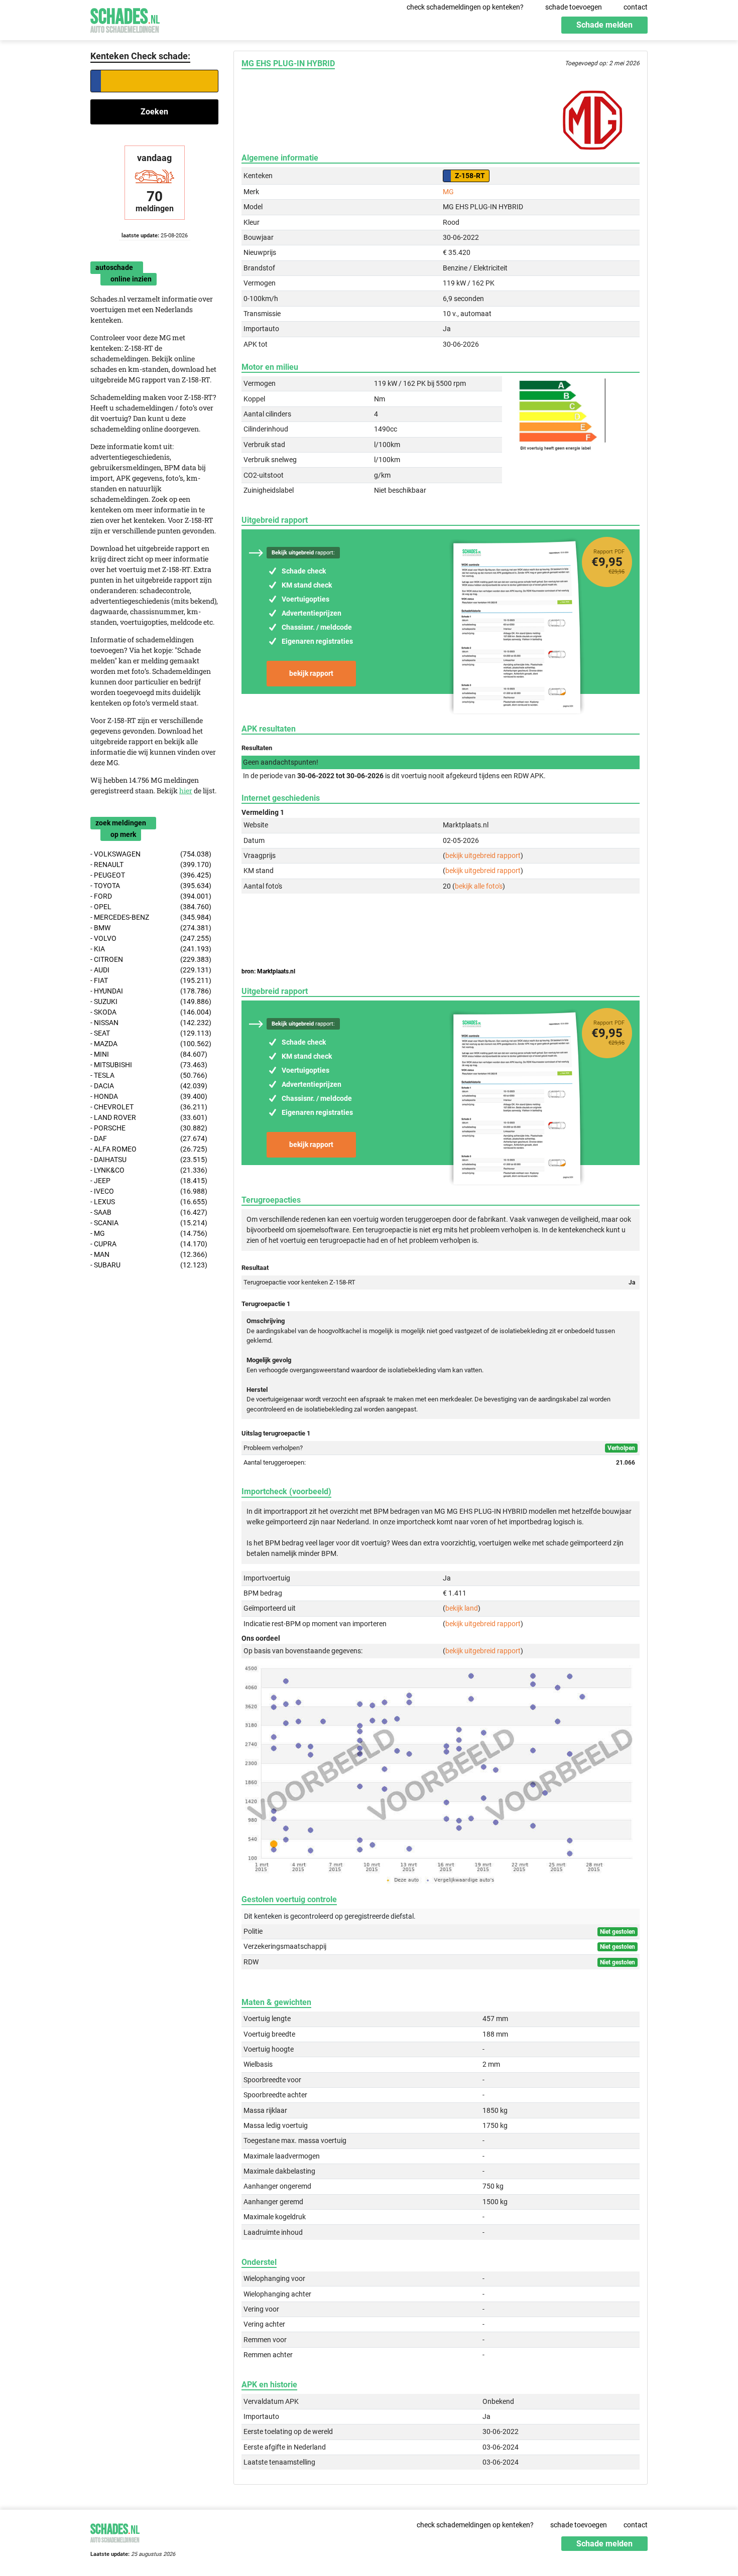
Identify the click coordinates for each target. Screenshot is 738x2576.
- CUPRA (149, 1244)
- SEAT (151, 1033)
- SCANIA (149, 1223)
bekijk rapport (311, 673)
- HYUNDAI (151, 991)
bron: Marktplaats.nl (268, 971)
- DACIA (149, 1086)
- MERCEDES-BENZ (151, 917)
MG (448, 192)
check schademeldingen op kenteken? (465, 7)
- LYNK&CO (149, 1170)
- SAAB (149, 1212)
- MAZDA (151, 1044)
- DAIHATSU (149, 1160)
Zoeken (154, 112)
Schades (125, 19)
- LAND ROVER (149, 1117)
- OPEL (151, 907)
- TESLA (149, 1075)
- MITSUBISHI (149, 1065)
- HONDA (149, 1096)
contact (636, 7)
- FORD (151, 896)
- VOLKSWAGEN (151, 854)
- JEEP (149, 1181)
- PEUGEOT (151, 875)
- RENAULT (151, 865)
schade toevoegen (574, 7)
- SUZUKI (151, 1001)
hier (186, 791)
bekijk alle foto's (479, 886)
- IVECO (149, 1191)
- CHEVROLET (149, 1107)
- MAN (149, 1254)
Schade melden (604, 25)
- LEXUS (149, 1202)
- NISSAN (151, 1023)
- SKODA (151, 1012)
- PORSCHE (149, 1128)
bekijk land (462, 1608)
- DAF (149, 1138)
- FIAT (151, 980)
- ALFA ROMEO (149, 1149)
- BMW (151, 928)
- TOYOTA (151, 886)
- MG (149, 1233)
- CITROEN (151, 959)
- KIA (151, 949)
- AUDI (151, 970)
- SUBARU (149, 1265)
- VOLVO (151, 938)
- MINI (149, 1054)
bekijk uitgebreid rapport (483, 855)
